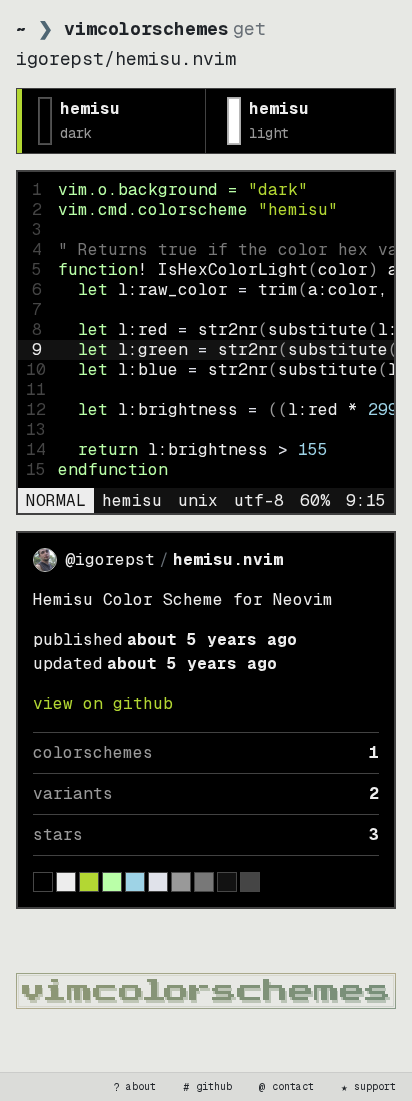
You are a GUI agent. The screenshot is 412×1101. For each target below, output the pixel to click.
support (369, 1087)
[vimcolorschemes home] (206, 991)
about (135, 1087)
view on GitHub (103, 703)
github (208, 1087)
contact (287, 1087)
